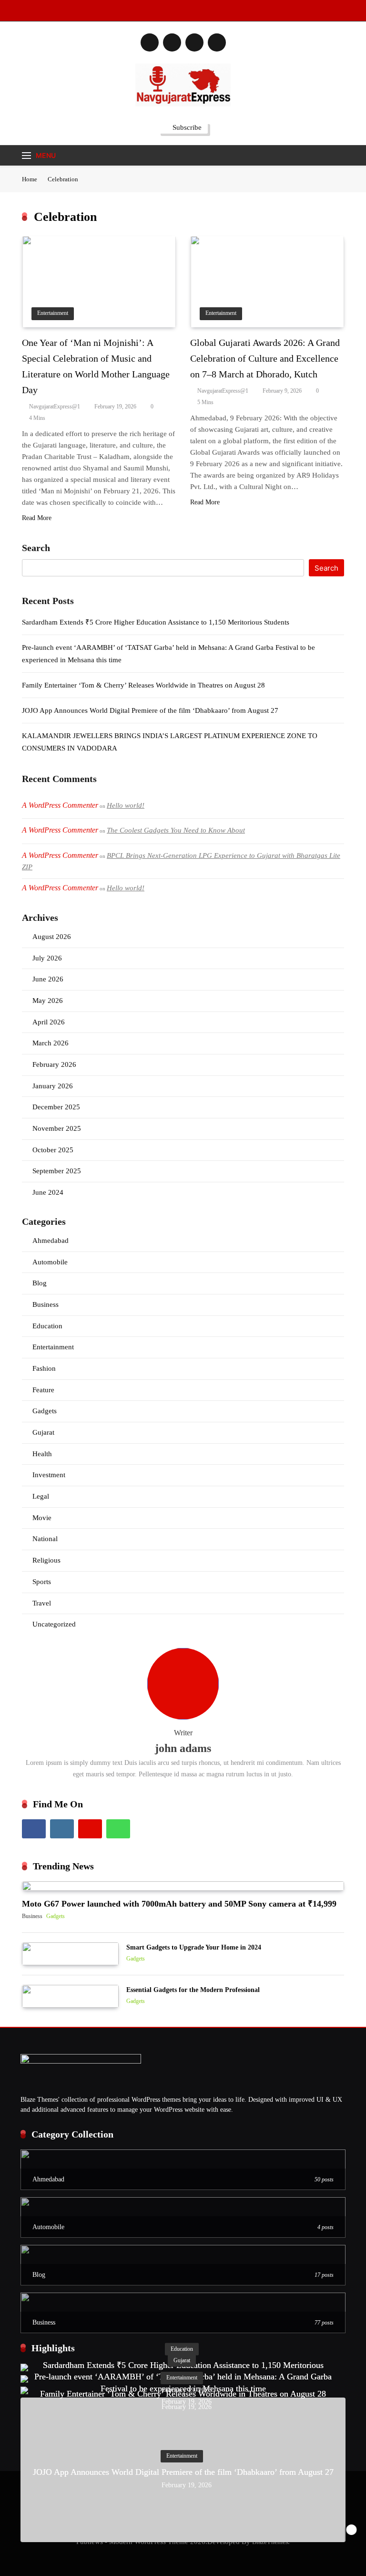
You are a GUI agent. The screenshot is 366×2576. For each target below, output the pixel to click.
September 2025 (57, 1171)
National (45, 1539)
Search (36, 548)
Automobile (50, 1262)
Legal (41, 1496)
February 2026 (54, 1064)
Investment (49, 1475)
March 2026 (51, 1043)
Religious (46, 1560)
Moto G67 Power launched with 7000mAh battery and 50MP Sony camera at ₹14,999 (179, 1904)
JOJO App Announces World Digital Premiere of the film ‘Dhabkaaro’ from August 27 (150, 710)
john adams (183, 1748)
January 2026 (53, 1086)
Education (47, 1326)
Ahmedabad (51, 1241)
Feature (43, 1390)
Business (46, 1304)
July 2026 (47, 958)
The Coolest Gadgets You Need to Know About (176, 830)
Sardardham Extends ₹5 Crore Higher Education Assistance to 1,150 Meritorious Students (156, 622)
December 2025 (56, 1107)
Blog (40, 1283)
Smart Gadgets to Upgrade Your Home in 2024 (194, 1947)
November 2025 (57, 1128)
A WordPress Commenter (60, 888)
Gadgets (45, 1411)
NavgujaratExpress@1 (55, 407)
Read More (37, 518)
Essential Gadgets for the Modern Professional (193, 1990)
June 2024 (48, 1192)
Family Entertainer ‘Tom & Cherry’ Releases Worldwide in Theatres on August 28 (143, 685)
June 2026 (48, 979)
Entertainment (53, 313)
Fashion (44, 1368)
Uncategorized (54, 1624)
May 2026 (48, 1001)
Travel (42, 1603)
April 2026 (49, 1022)
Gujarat (43, 1432)
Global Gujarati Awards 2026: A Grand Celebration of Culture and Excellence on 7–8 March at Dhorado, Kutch (265, 358)
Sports (42, 1582)
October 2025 (53, 1150)
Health (42, 1454)
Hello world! (126, 805)
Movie (42, 1518)
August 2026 (52, 937)
